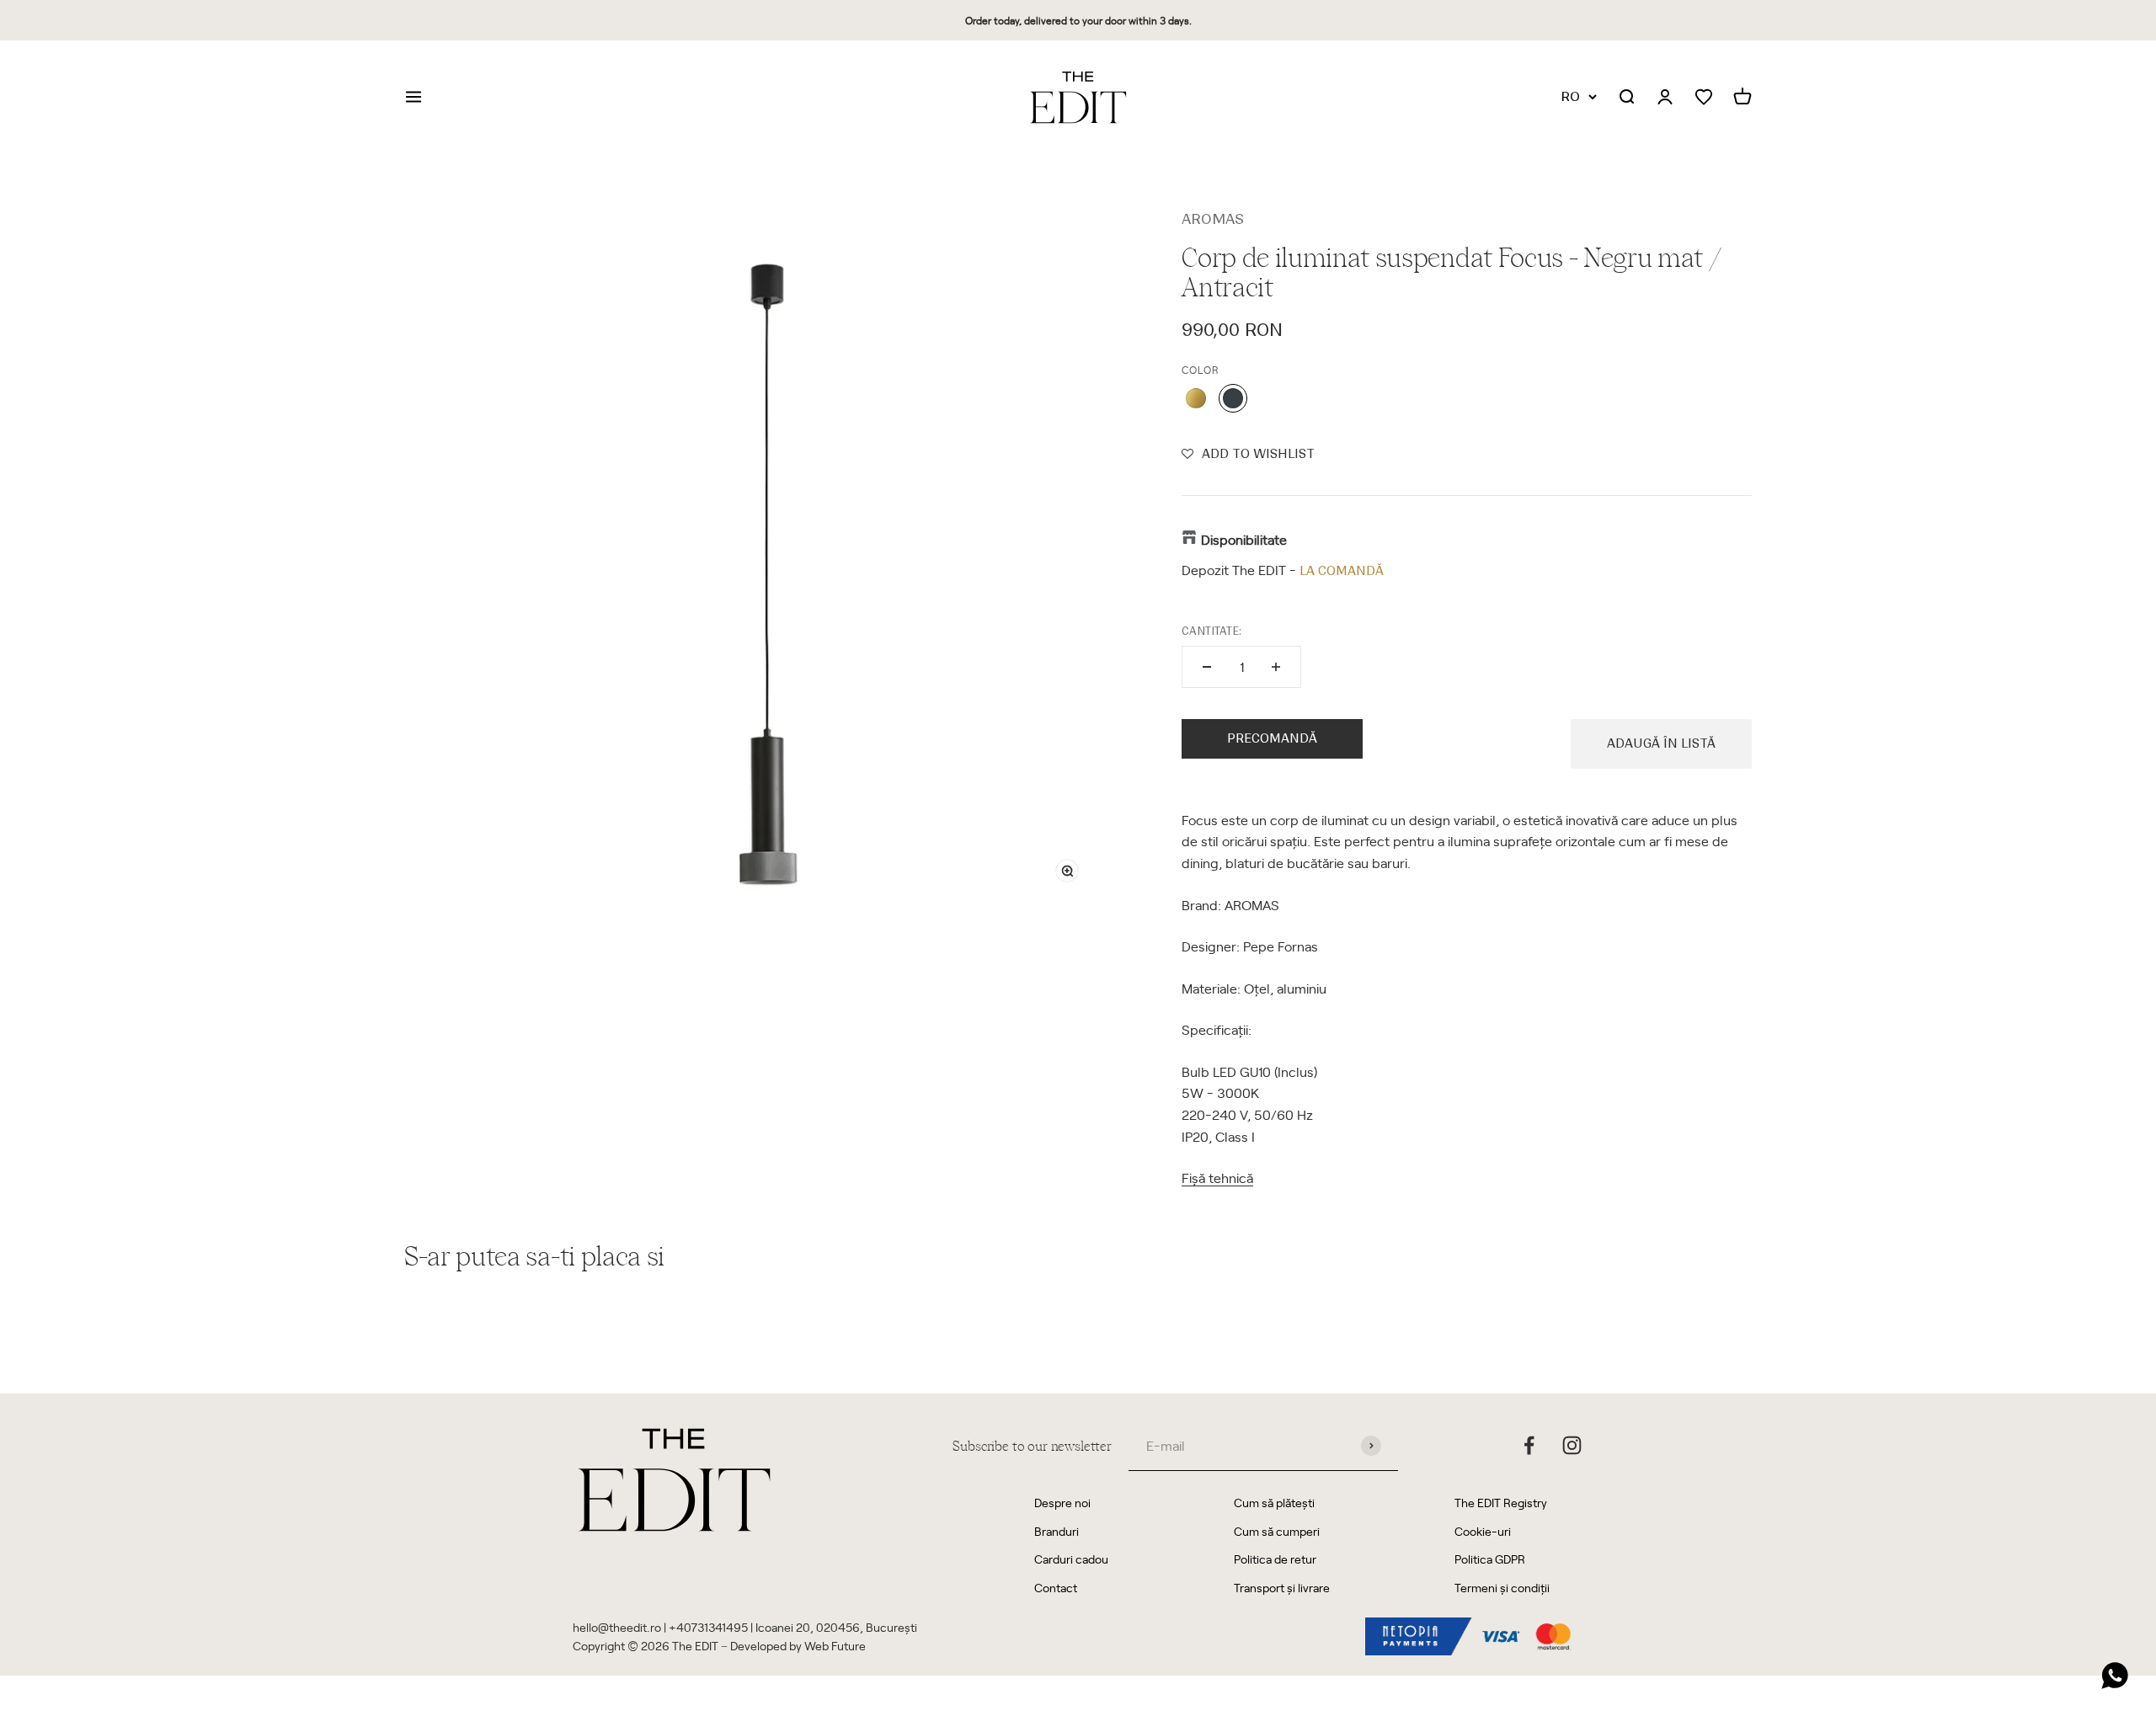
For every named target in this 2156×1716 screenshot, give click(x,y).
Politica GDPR (1490, 1559)
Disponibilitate (1244, 539)
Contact (1056, 1588)
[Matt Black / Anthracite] (1233, 398)
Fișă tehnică (1217, 1177)
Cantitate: (1211, 631)
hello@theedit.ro (617, 1627)
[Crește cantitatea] (1276, 667)
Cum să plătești (1274, 1503)
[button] (1248, 454)
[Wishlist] (1704, 97)
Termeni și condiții (1502, 1588)
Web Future (835, 1646)
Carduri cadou (1071, 1559)
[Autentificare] (1665, 98)
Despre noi (1062, 1503)
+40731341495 (708, 1627)
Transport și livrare (1282, 1588)
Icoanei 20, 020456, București (836, 1627)
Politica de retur (1275, 1559)
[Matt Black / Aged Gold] (1196, 398)
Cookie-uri (1483, 1531)
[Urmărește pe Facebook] (1529, 1445)
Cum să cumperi (1277, 1531)
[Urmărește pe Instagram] (1572, 1445)
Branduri (1057, 1531)
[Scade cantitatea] (1207, 667)
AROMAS (1213, 219)
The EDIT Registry (1501, 1503)
